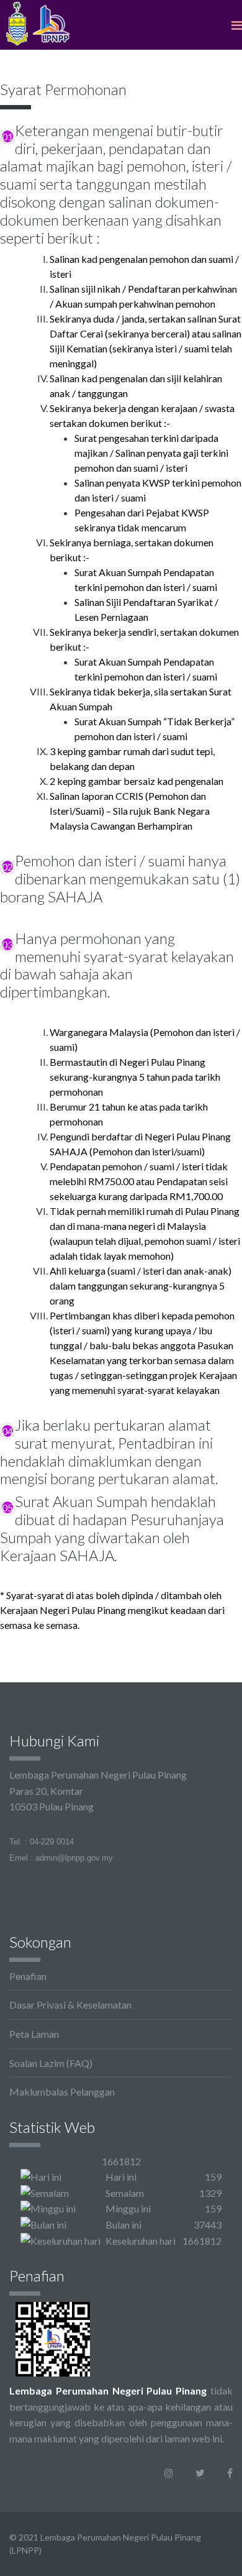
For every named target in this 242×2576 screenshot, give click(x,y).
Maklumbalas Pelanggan (62, 2092)
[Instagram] (169, 2473)
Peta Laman (34, 2034)
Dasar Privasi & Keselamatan (70, 2005)
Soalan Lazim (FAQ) (51, 2063)
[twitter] (200, 2473)
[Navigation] (237, 25)
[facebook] (230, 2473)
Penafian (28, 1976)
